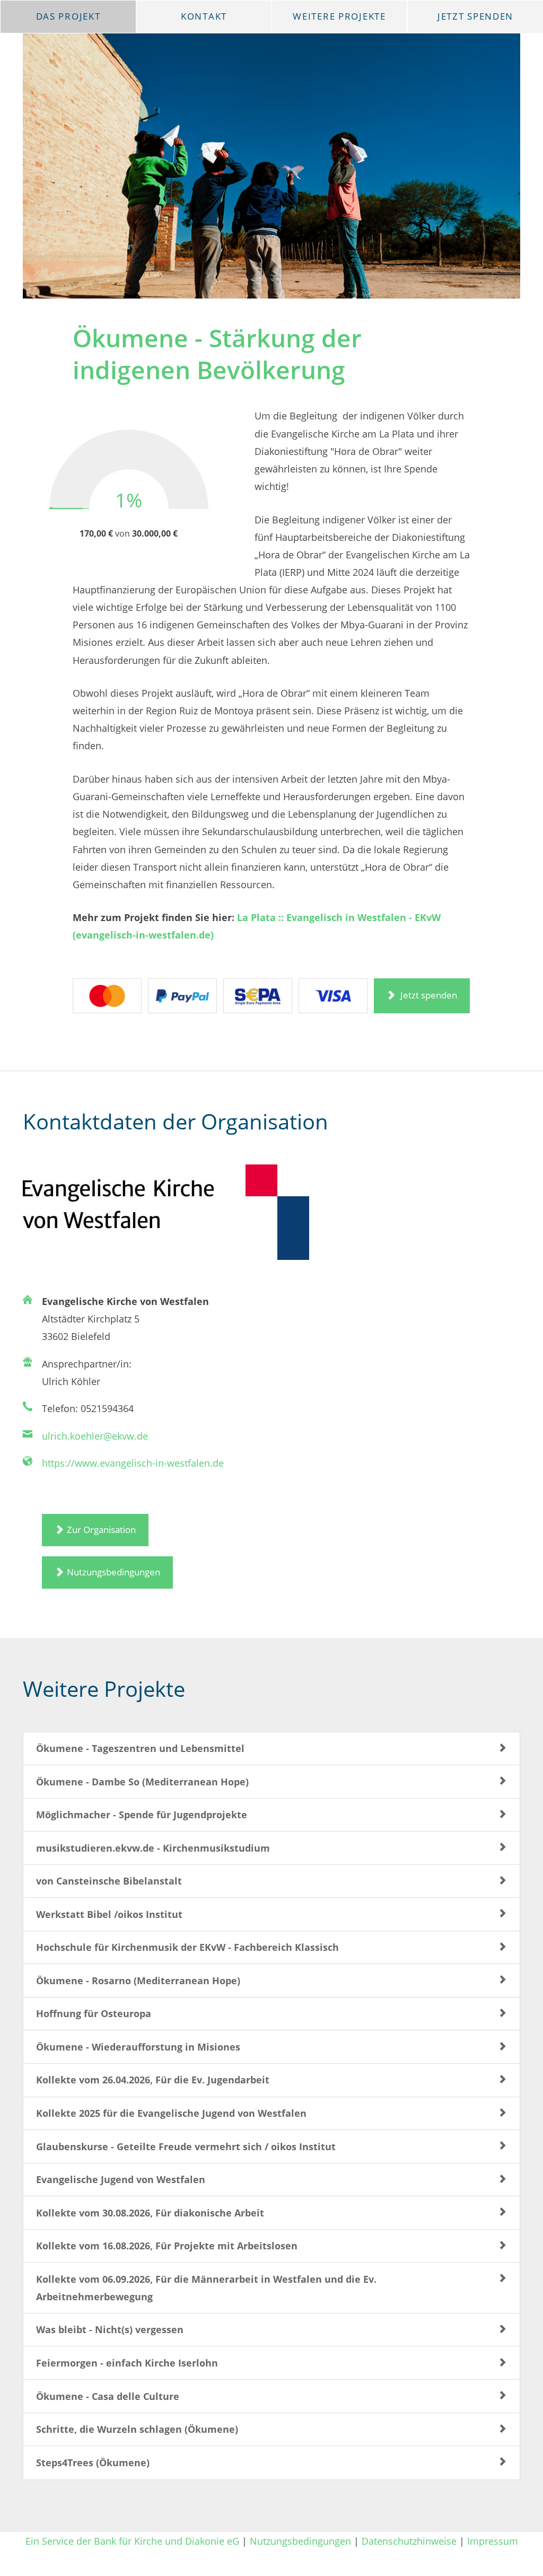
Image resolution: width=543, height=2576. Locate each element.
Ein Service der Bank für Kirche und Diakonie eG (132, 2541)
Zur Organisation (101, 1530)
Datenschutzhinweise (409, 2541)
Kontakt (204, 16)
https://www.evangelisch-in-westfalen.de (133, 1463)
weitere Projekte (339, 16)
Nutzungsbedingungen (113, 1572)
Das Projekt (68, 16)
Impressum (493, 2541)
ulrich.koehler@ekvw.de (95, 1436)
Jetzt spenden (428, 995)
